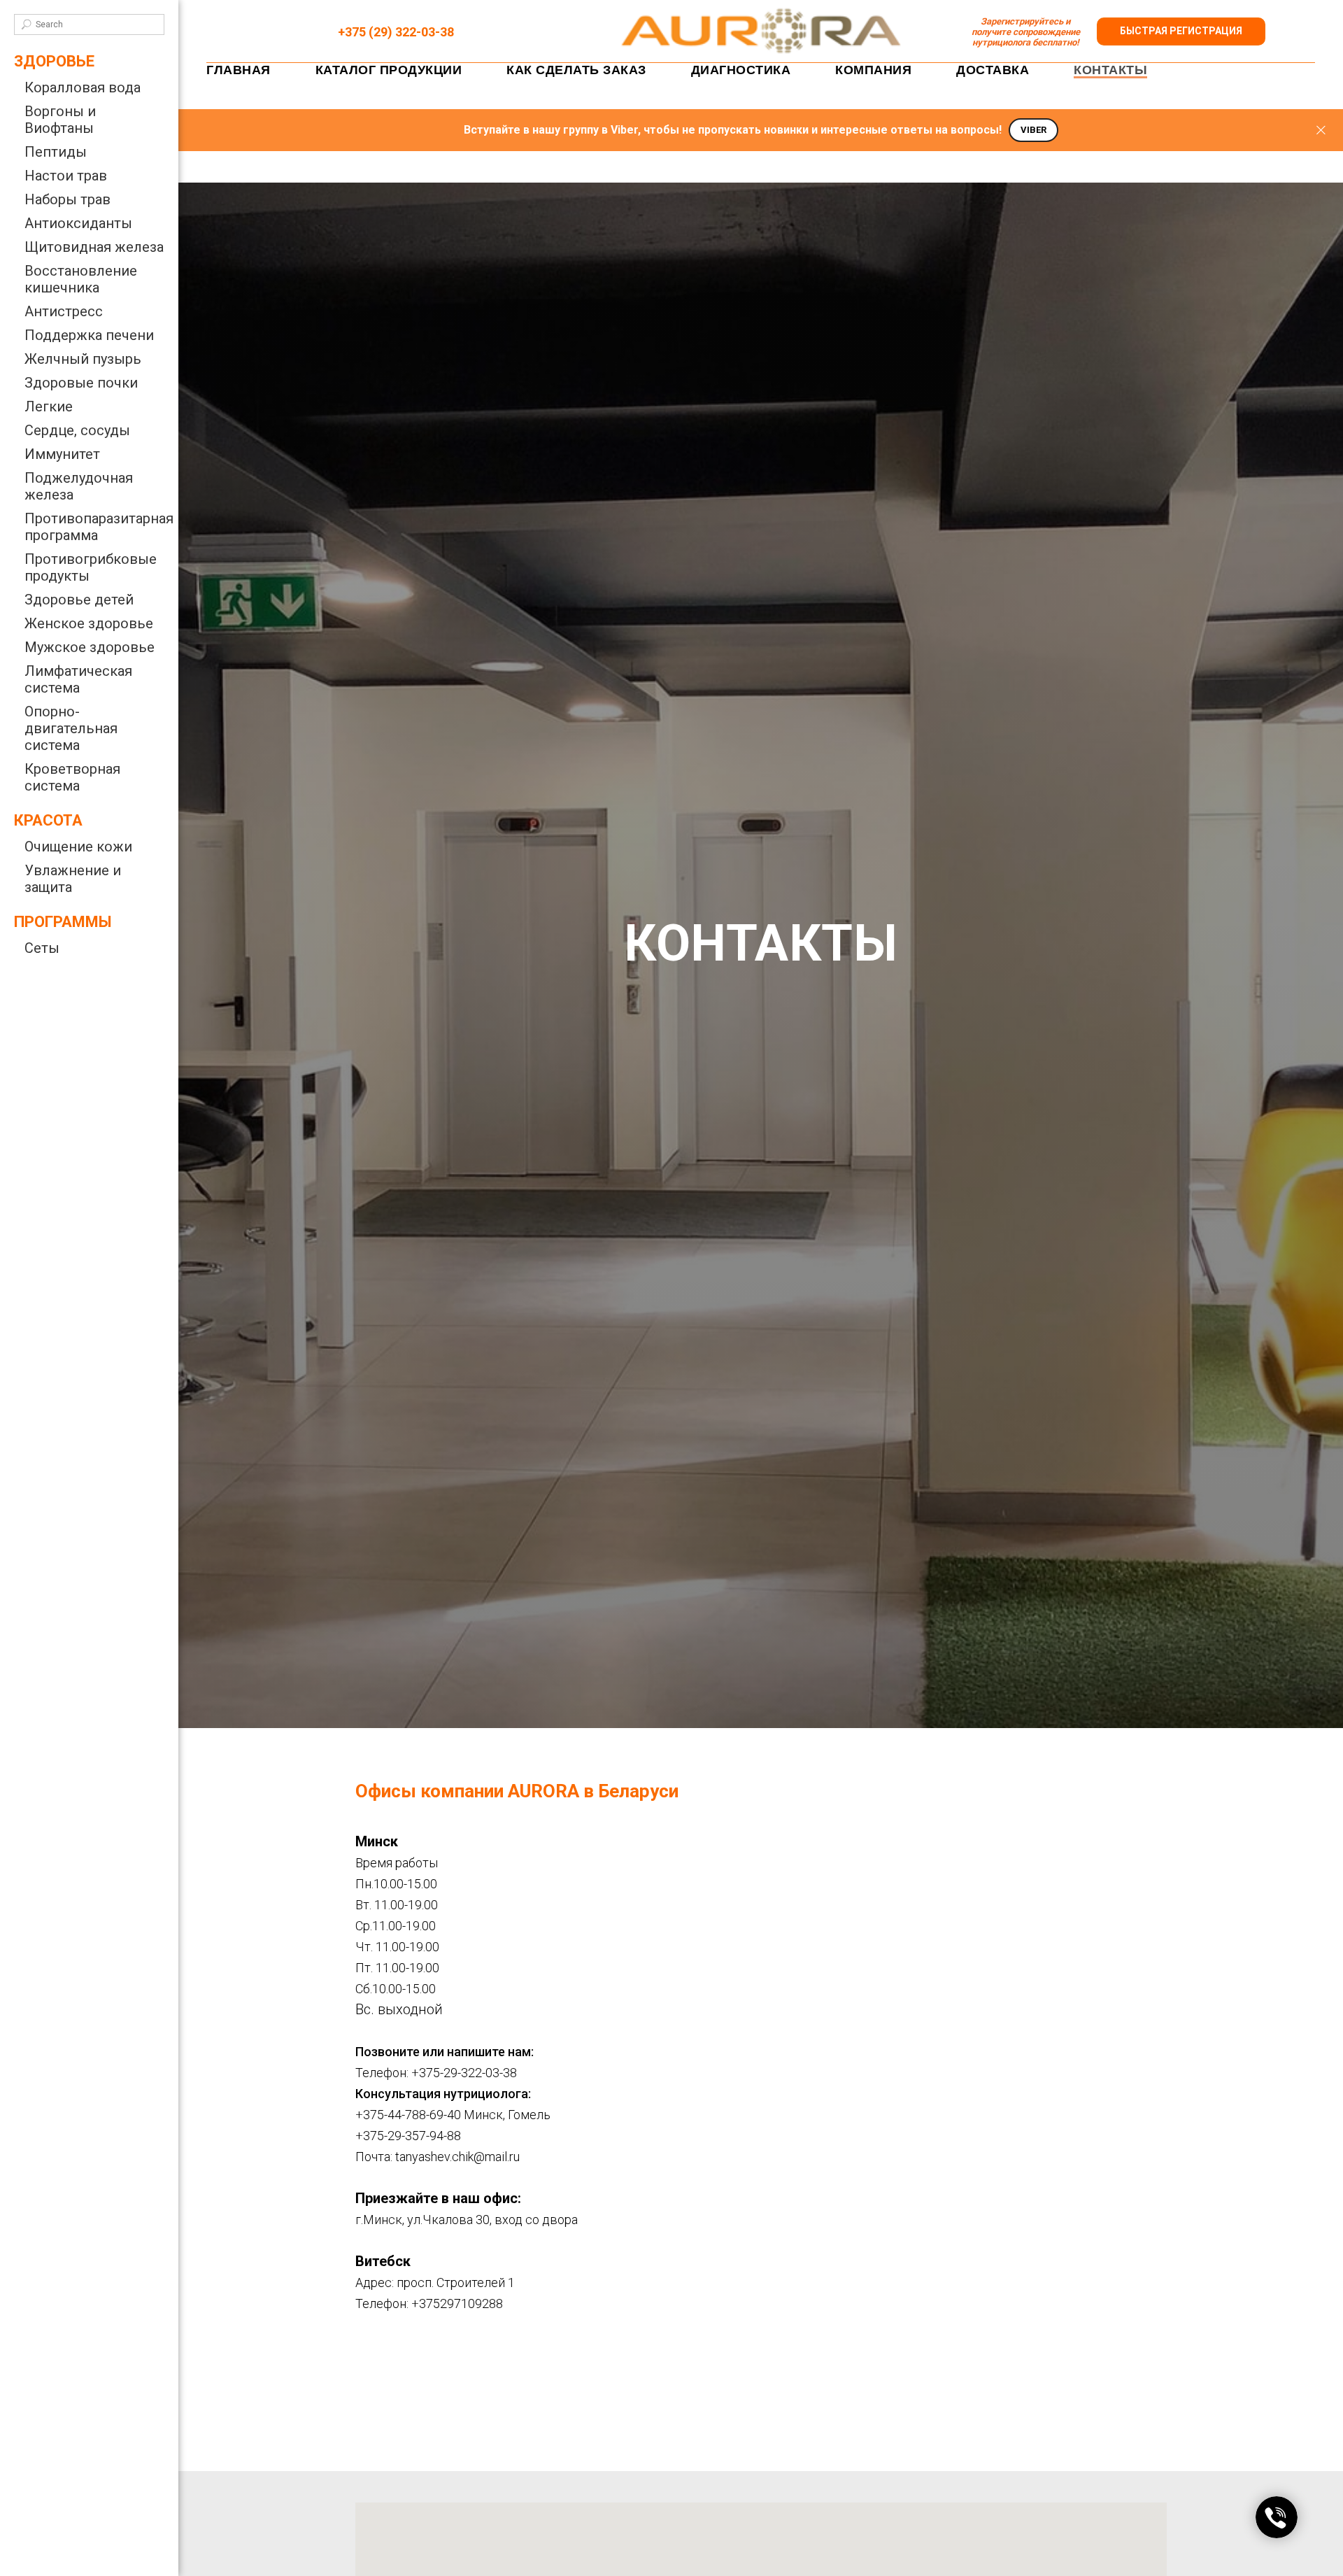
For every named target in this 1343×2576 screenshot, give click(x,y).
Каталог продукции (389, 70)
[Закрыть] (1321, 130)
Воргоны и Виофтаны (60, 120)
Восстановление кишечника (81, 279)
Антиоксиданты (78, 223)
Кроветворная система (72, 777)
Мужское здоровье (90, 647)
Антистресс (64, 311)
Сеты (42, 948)
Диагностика (741, 70)
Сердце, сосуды (77, 430)
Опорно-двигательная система (71, 728)
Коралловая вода (83, 87)
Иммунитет (62, 454)
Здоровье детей (79, 600)
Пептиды (56, 152)
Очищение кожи (78, 847)
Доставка (993, 70)
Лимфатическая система (78, 679)
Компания (873, 70)
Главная (239, 70)
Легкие (49, 406)
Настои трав (66, 176)
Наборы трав (67, 199)
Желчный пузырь (83, 359)
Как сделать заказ (576, 70)
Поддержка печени (89, 335)
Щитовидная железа (94, 247)
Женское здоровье (89, 623)
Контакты (1110, 70)
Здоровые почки (81, 383)
